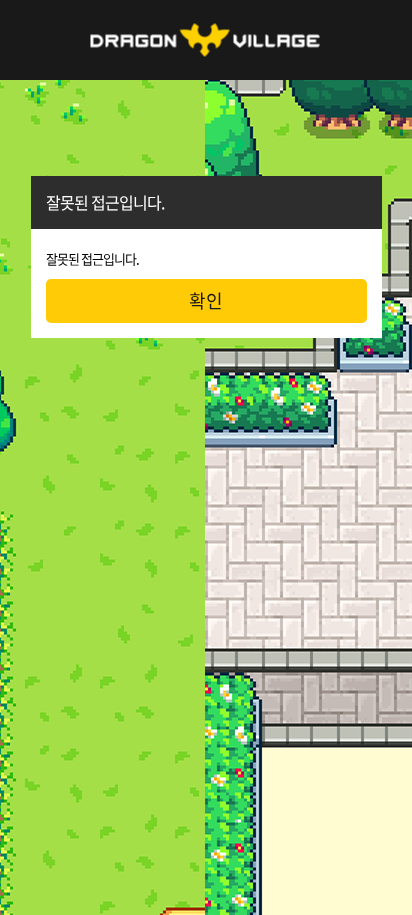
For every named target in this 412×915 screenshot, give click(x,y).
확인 (206, 300)
